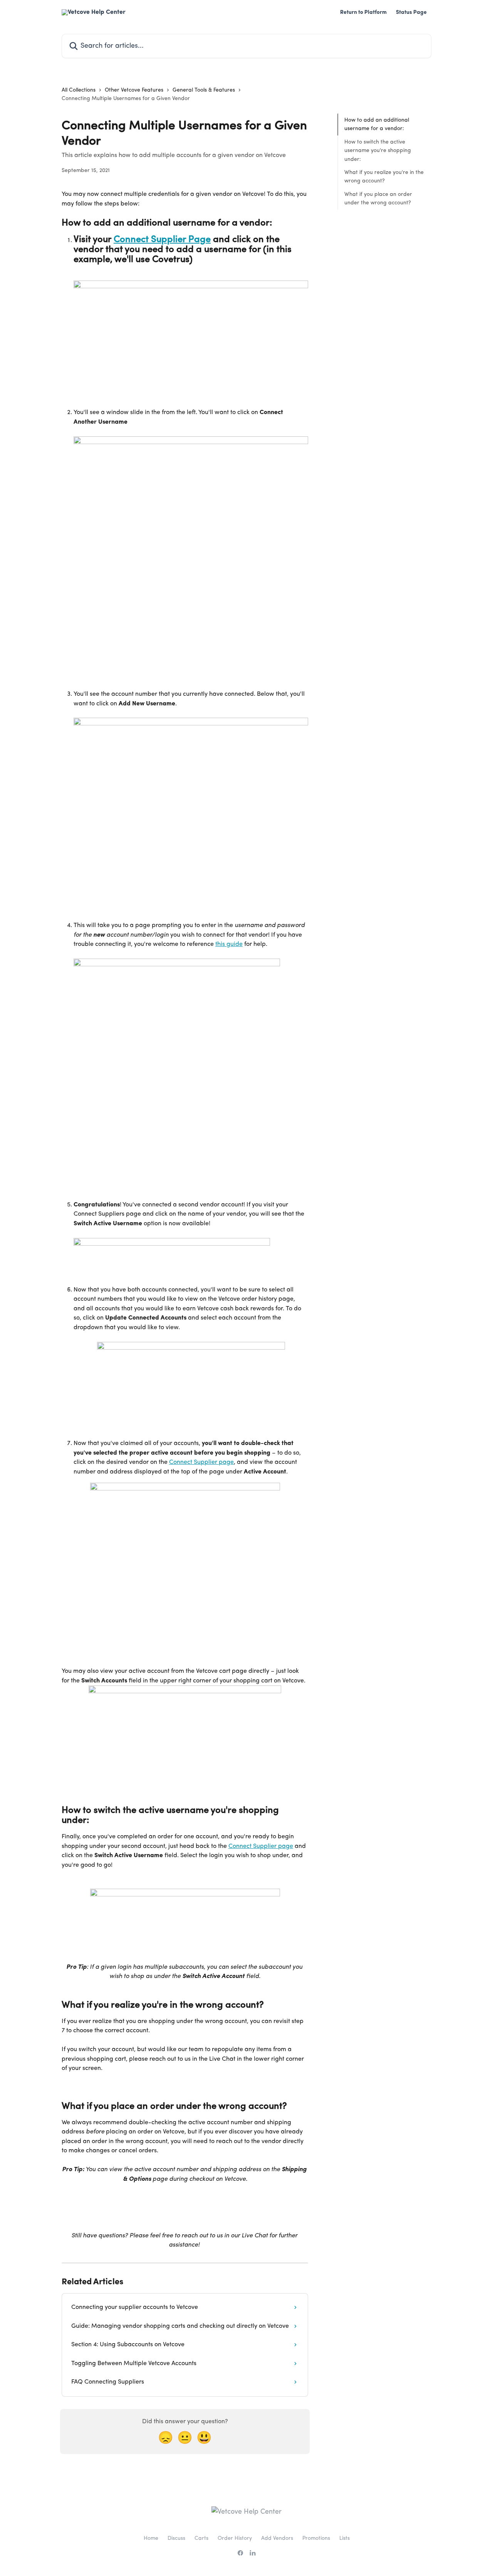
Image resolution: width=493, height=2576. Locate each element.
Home (151, 2538)
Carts (201, 2538)
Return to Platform (363, 12)
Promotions (316, 2538)
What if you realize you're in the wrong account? (384, 177)
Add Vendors (277, 2538)
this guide (229, 944)
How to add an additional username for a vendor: (377, 124)
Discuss (176, 2538)
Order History (235, 2538)
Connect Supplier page (201, 1462)
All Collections (79, 90)
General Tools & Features (204, 90)
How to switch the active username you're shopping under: (378, 151)
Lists (345, 2538)
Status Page (411, 12)
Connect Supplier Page (162, 240)
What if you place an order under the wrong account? (378, 199)
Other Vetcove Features (134, 90)
